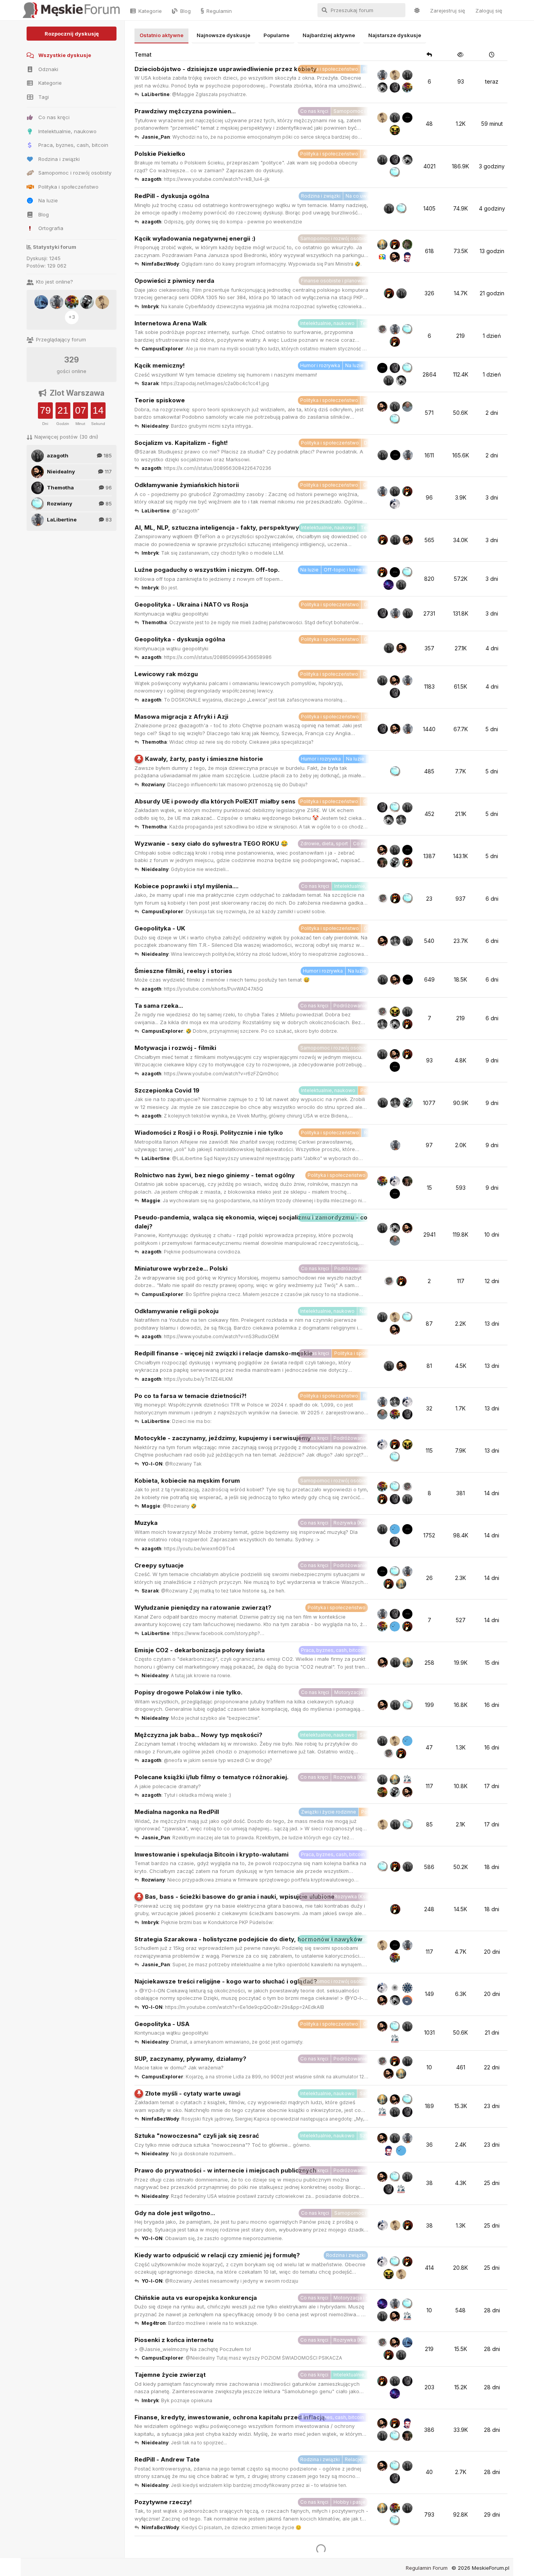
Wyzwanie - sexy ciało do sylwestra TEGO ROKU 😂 (211, 843)
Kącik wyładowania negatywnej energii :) (195, 238)
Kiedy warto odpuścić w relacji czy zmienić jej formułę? (217, 2255)
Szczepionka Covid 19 (167, 1090)
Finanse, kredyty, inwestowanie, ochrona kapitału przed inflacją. (230, 2417)
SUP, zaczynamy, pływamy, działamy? (190, 2059)
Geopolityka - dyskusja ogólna (180, 639)
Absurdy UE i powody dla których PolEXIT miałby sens (215, 801)
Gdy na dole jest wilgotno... (175, 2213)
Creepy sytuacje (159, 1565)
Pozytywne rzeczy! (163, 2502)
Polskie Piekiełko (160, 154)
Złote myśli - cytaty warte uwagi (193, 2093)
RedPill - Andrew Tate (167, 2459)
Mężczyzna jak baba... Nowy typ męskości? (198, 1735)
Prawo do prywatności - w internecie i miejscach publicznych (225, 2170)
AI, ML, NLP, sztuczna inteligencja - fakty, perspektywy (217, 528)
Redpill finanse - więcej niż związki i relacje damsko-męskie (224, 1353)
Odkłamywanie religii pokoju (177, 1311)
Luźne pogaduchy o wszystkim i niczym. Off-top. (207, 570)
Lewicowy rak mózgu (166, 674)
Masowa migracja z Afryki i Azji (181, 717)
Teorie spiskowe (160, 400)
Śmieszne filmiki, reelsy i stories (183, 971)
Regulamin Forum (427, 2568)
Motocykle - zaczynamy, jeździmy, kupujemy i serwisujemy (223, 1438)
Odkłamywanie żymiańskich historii (187, 485)
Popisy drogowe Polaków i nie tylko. (188, 1692)
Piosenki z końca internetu (174, 2340)
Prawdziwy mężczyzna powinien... (185, 111)
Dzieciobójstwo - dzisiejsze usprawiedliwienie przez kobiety (226, 69)
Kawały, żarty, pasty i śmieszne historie (204, 759)
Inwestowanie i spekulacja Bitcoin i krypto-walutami (211, 1854)
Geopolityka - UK (160, 928)
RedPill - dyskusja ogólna (172, 196)
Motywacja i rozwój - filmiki (175, 1048)
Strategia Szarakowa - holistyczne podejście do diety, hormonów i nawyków (248, 1939)
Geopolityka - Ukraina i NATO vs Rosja (191, 604)
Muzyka (146, 1523)
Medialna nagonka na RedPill (177, 1812)
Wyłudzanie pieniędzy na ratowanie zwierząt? (203, 1608)
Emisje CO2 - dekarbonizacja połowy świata (200, 1650)
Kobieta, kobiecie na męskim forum (187, 1481)
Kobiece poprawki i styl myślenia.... (186, 886)
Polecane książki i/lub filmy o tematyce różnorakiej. (211, 1777)
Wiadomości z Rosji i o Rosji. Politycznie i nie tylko (209, 1133)
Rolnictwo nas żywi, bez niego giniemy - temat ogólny (215, 1175)
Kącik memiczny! (160, 365)
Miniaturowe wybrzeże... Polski (181, 1268)
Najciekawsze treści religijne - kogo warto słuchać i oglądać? (226, 1981)
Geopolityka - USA (162, 2024)
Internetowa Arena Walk (171, 323)
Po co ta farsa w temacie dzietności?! (191, 1396)
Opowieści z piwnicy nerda (174, 281)
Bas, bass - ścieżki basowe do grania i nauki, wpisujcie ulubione (240, 1897)
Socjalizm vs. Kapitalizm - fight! (181, 443)
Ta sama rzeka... (159, 1006)
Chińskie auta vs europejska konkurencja (196, 2298)
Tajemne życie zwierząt (170, 2375)
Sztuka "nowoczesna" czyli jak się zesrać (197, 2136)
